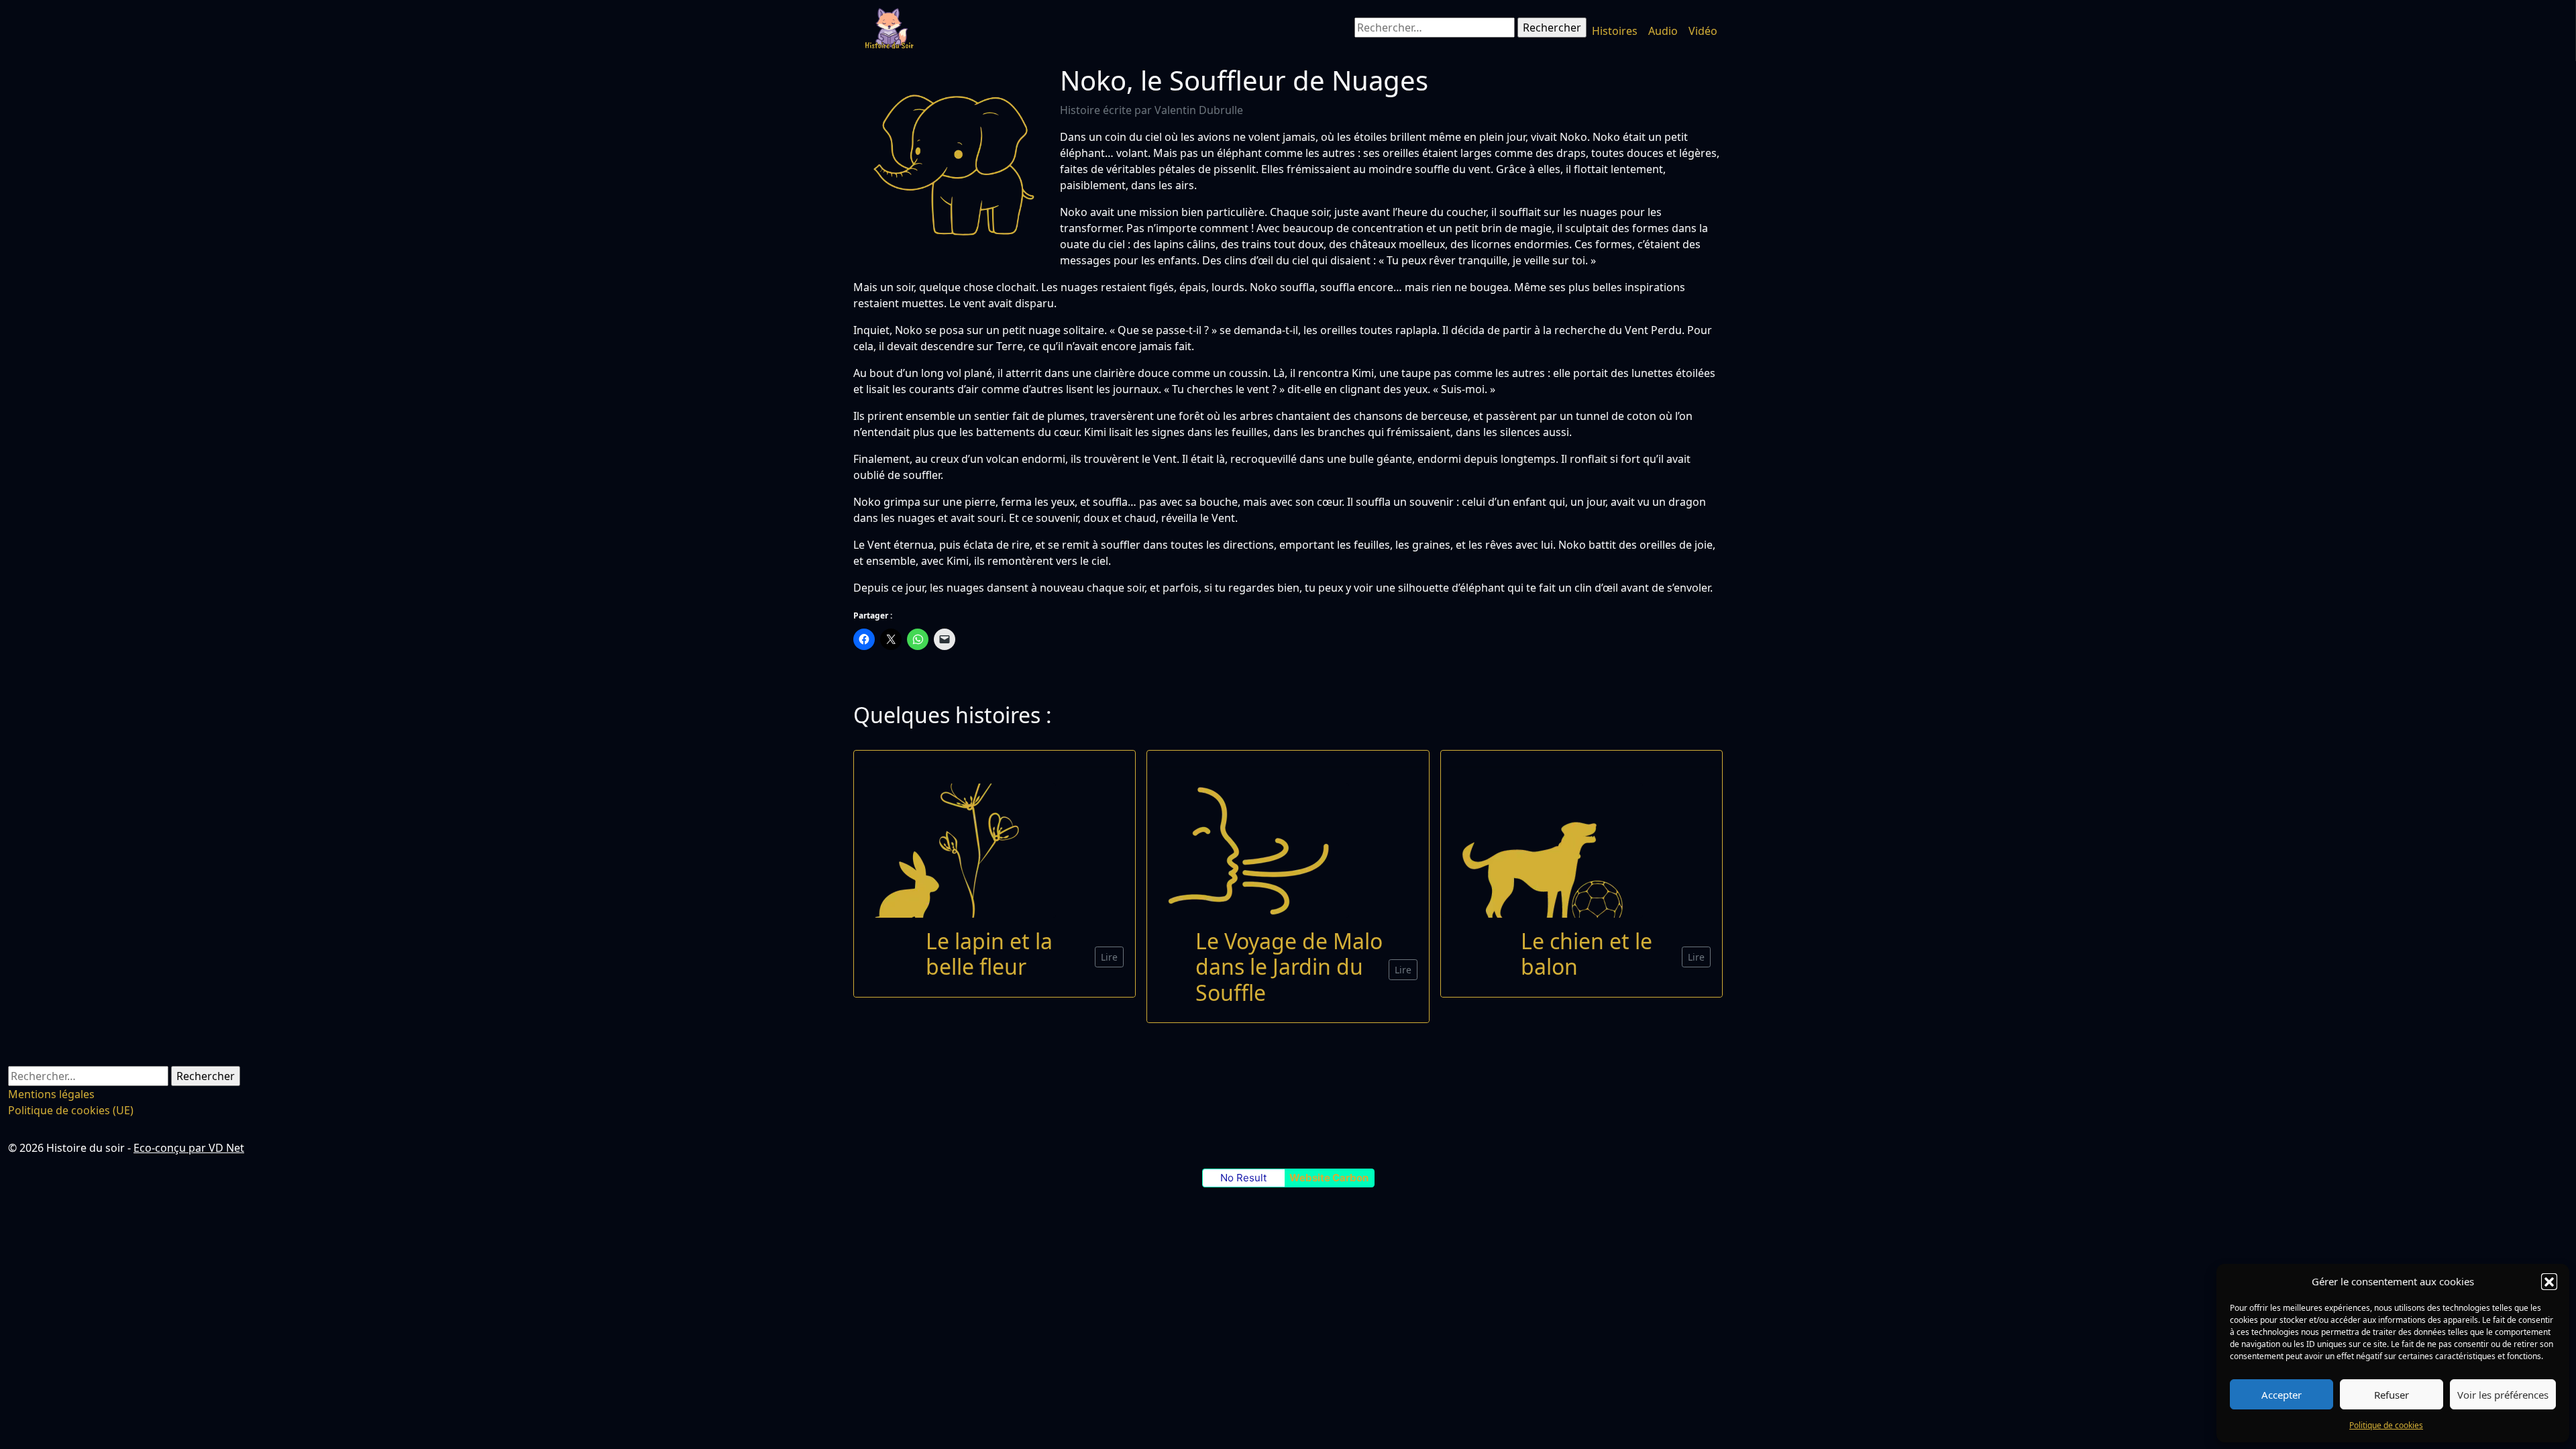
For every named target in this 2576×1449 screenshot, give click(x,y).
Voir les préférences (2503, 1395)
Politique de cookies (2386, 1425)
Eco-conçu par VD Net (189, 1148)
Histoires (1615, 31)
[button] (2549, 1281)
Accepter (2282, 1395)
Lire (1109, 957)
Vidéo (1703, 31)
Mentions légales (51, 1094)
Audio (1663, 31)
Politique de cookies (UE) (71, 1110)
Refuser (2392, 1395)
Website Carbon (1329, 1178)
